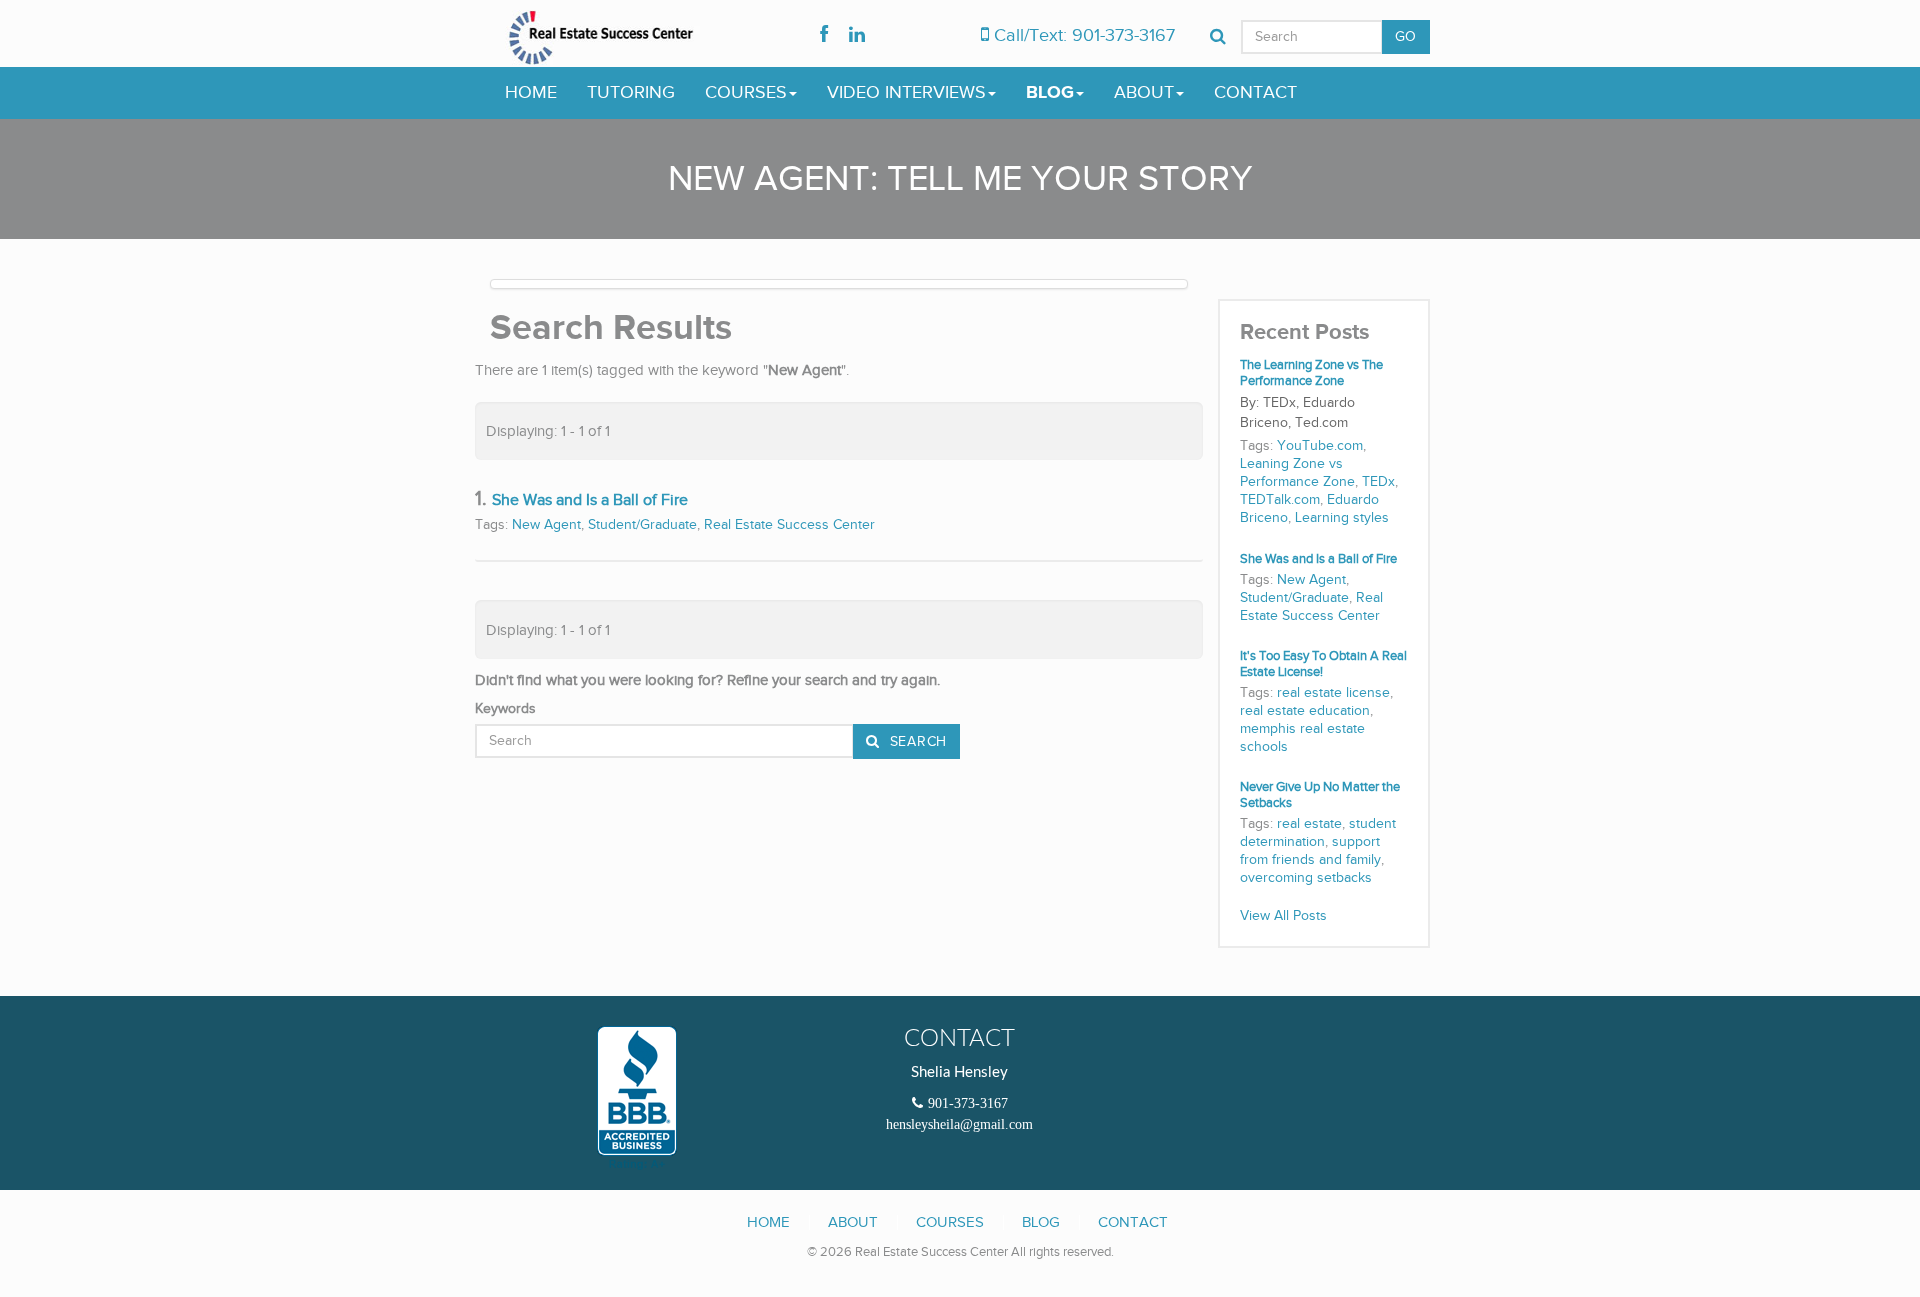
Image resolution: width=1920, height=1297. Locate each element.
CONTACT (1255, 92)
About (853, 1222)
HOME (531, 92)
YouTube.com (1320, 446)
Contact (1133, 1222)
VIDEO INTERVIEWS (906, 92)
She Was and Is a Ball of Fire (590, 500)
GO (1406, 37)
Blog (1041, 1222)
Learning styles (1342, 518)
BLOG (1050, 92)
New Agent (546, 525)
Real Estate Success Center (789, 525)
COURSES (746, 92)
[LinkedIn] (857, 36)
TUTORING (631, 92)
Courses (950, 1222)
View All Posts (1283, 916)
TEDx (1378, 482)
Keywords (505, 709)
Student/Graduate (642, 525)
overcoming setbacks (1306, 878)
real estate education (1305, 711)
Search (916, 742)
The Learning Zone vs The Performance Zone (1311, 373)
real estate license (1333, 693)
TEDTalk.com (1280, 500)
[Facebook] (824, 36)
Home (768, 1222)
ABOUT (1144, 92)
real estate (1309, 824)
